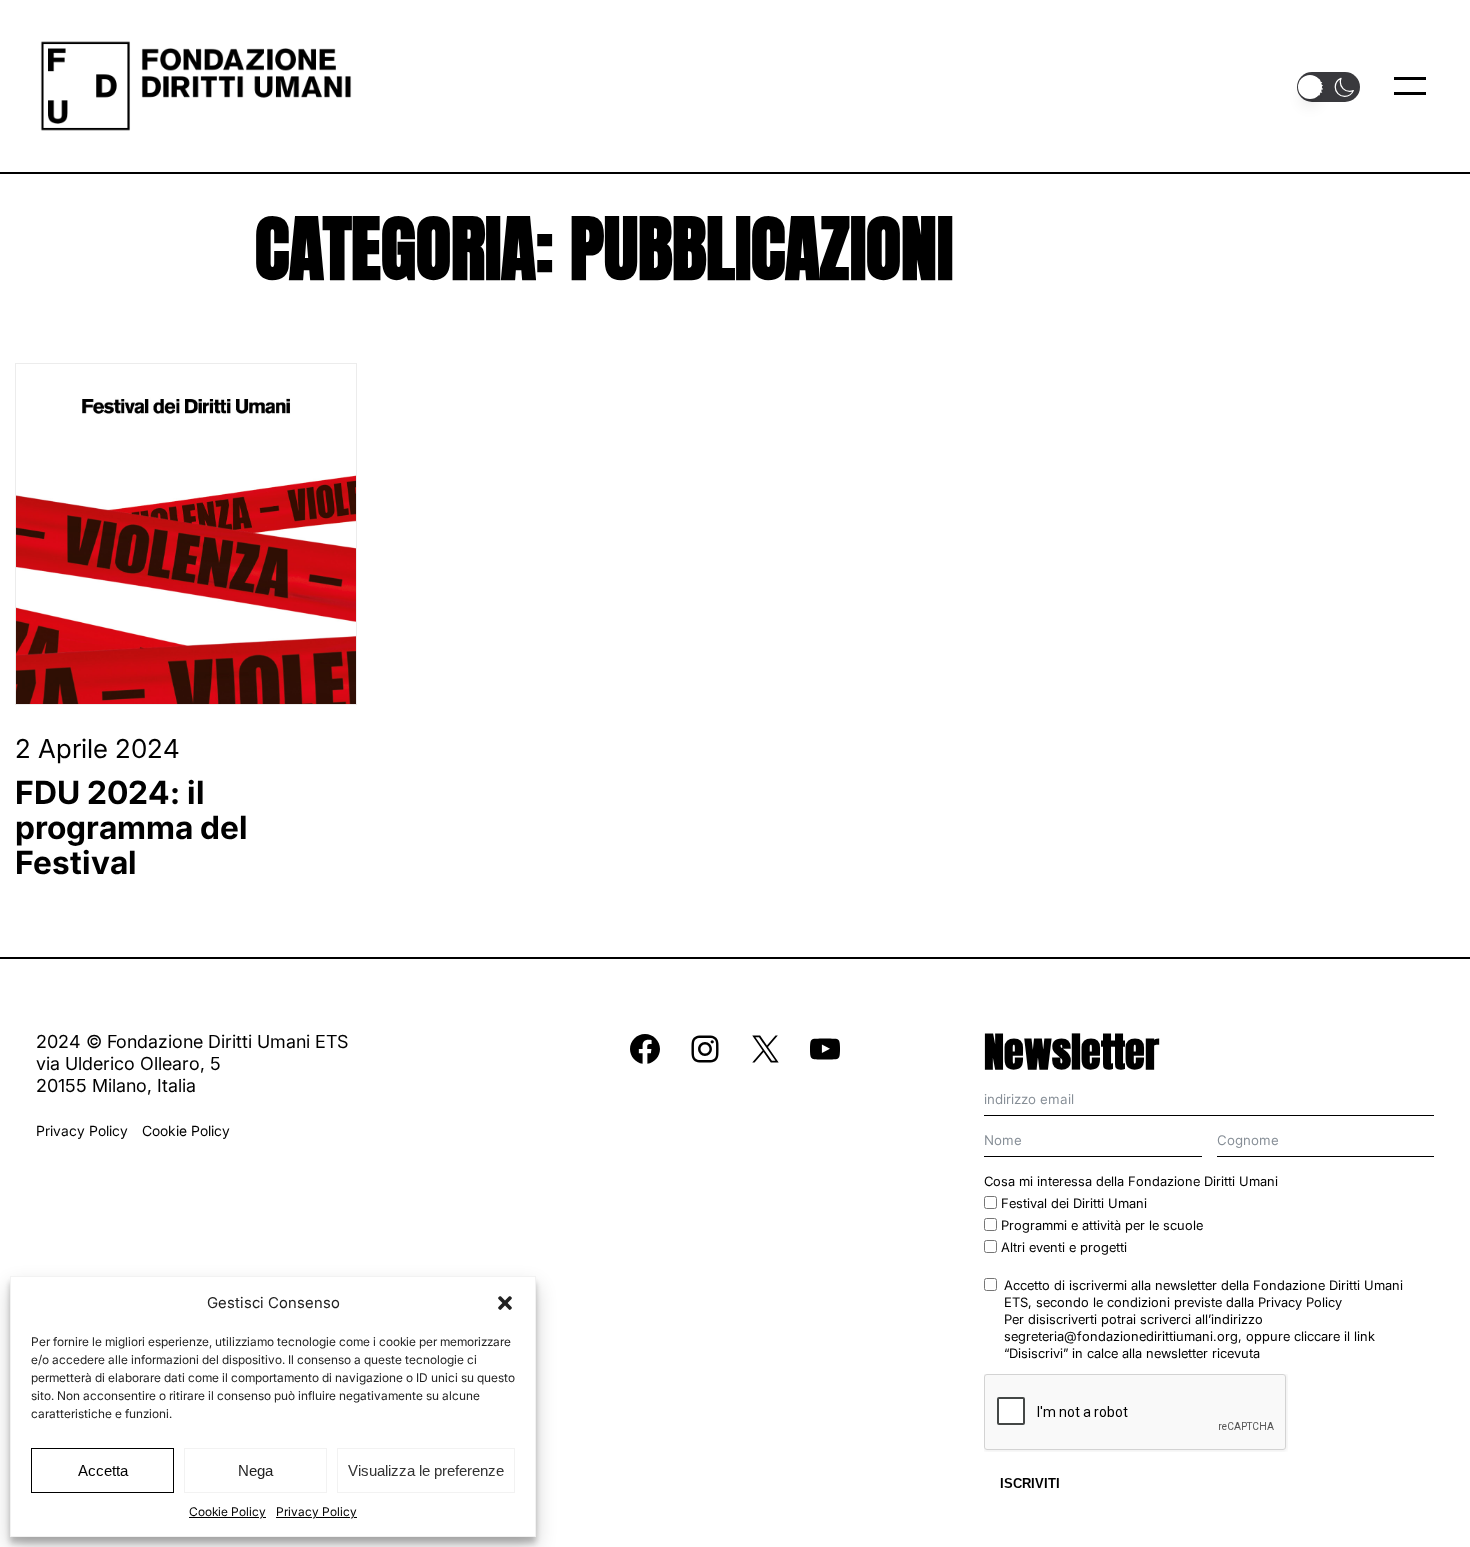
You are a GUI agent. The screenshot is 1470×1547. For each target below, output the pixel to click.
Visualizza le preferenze (426, 1470)
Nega (255, 1470)
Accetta (103, 1470)
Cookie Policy (227, 1511)
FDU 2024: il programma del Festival (131, 828)
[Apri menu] (1410, 86)
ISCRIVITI (1030, 1483)
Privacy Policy (316, 1511)
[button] (505, 1303)
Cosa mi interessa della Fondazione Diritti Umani (1131, 1181)
